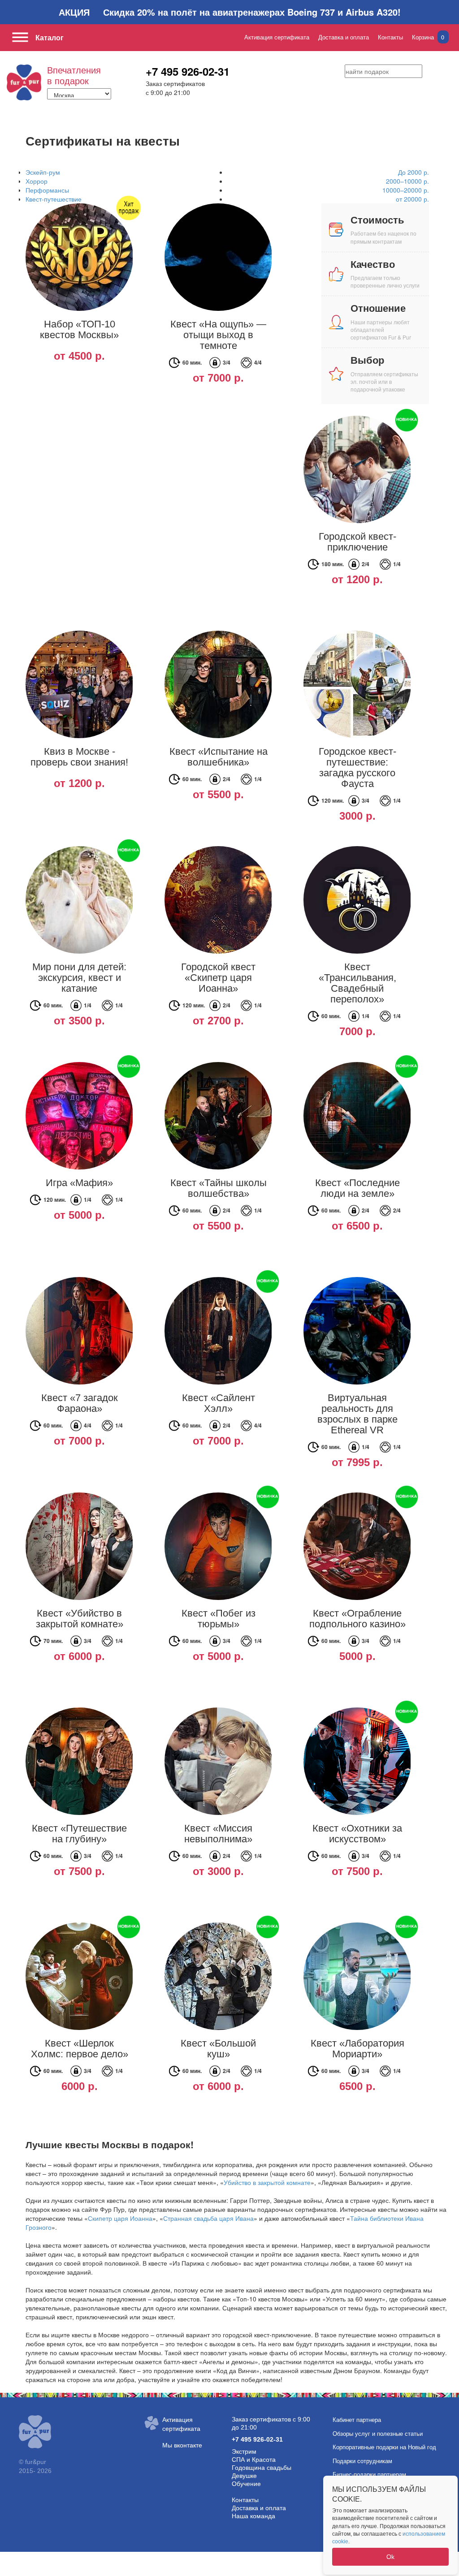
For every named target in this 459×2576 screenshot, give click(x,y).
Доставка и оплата (344, 37)
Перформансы (47, 190)
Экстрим (244, 2451)
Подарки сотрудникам (362, 2461)
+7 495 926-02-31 (188, 71)
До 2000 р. (414, 172)
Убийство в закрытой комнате (267, 2182)
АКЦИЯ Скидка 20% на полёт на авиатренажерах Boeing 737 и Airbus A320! (230, 12)
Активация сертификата (277, 37)
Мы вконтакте (182, 2445)
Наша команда (253, 2516)
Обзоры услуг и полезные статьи (378, 2434)
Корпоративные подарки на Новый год (384, 2447)
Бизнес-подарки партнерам (369, 2475)
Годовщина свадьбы (262, 2468)
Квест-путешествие (54, 199)
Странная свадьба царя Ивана (208, 2218)
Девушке (244, 2476)
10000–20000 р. (406, 190)
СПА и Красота (254, 2460)
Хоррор (37, 181)
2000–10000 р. (407, 181)
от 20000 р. (412, 199)
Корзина (428, 37)
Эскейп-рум (43, 172)
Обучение (246, 2484)
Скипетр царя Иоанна (120, 2218)
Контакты (390, 37)
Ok (390, 2557)
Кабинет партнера (357, 2420)
